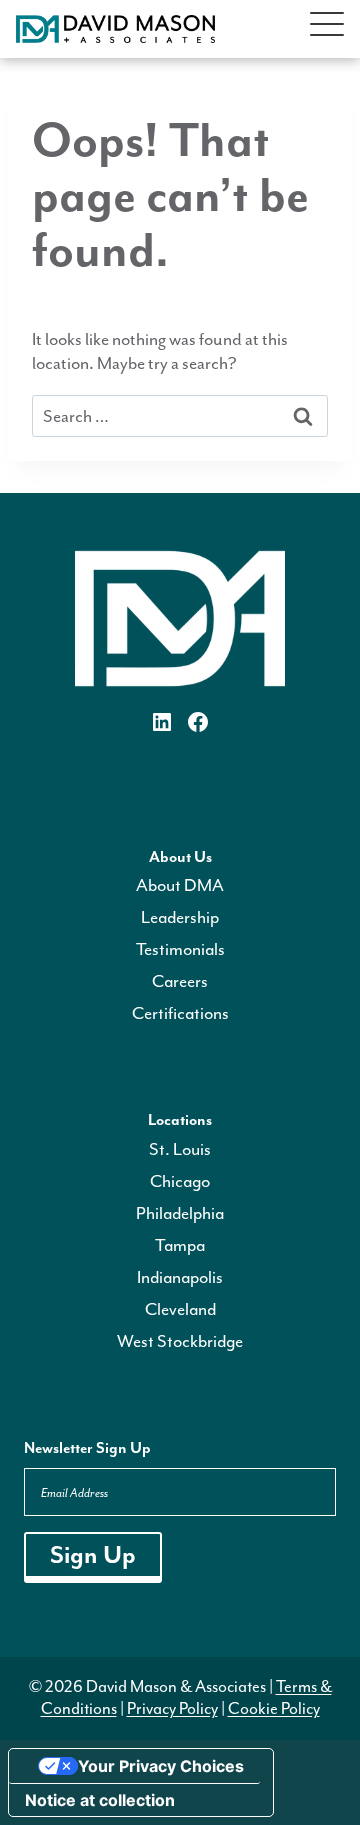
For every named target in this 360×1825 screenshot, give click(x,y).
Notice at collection (100, 1800)
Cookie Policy (274, 1708)
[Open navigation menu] (327, 29)
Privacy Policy (172, 1708)
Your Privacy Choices (161, 1766)
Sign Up (93, 1554)
